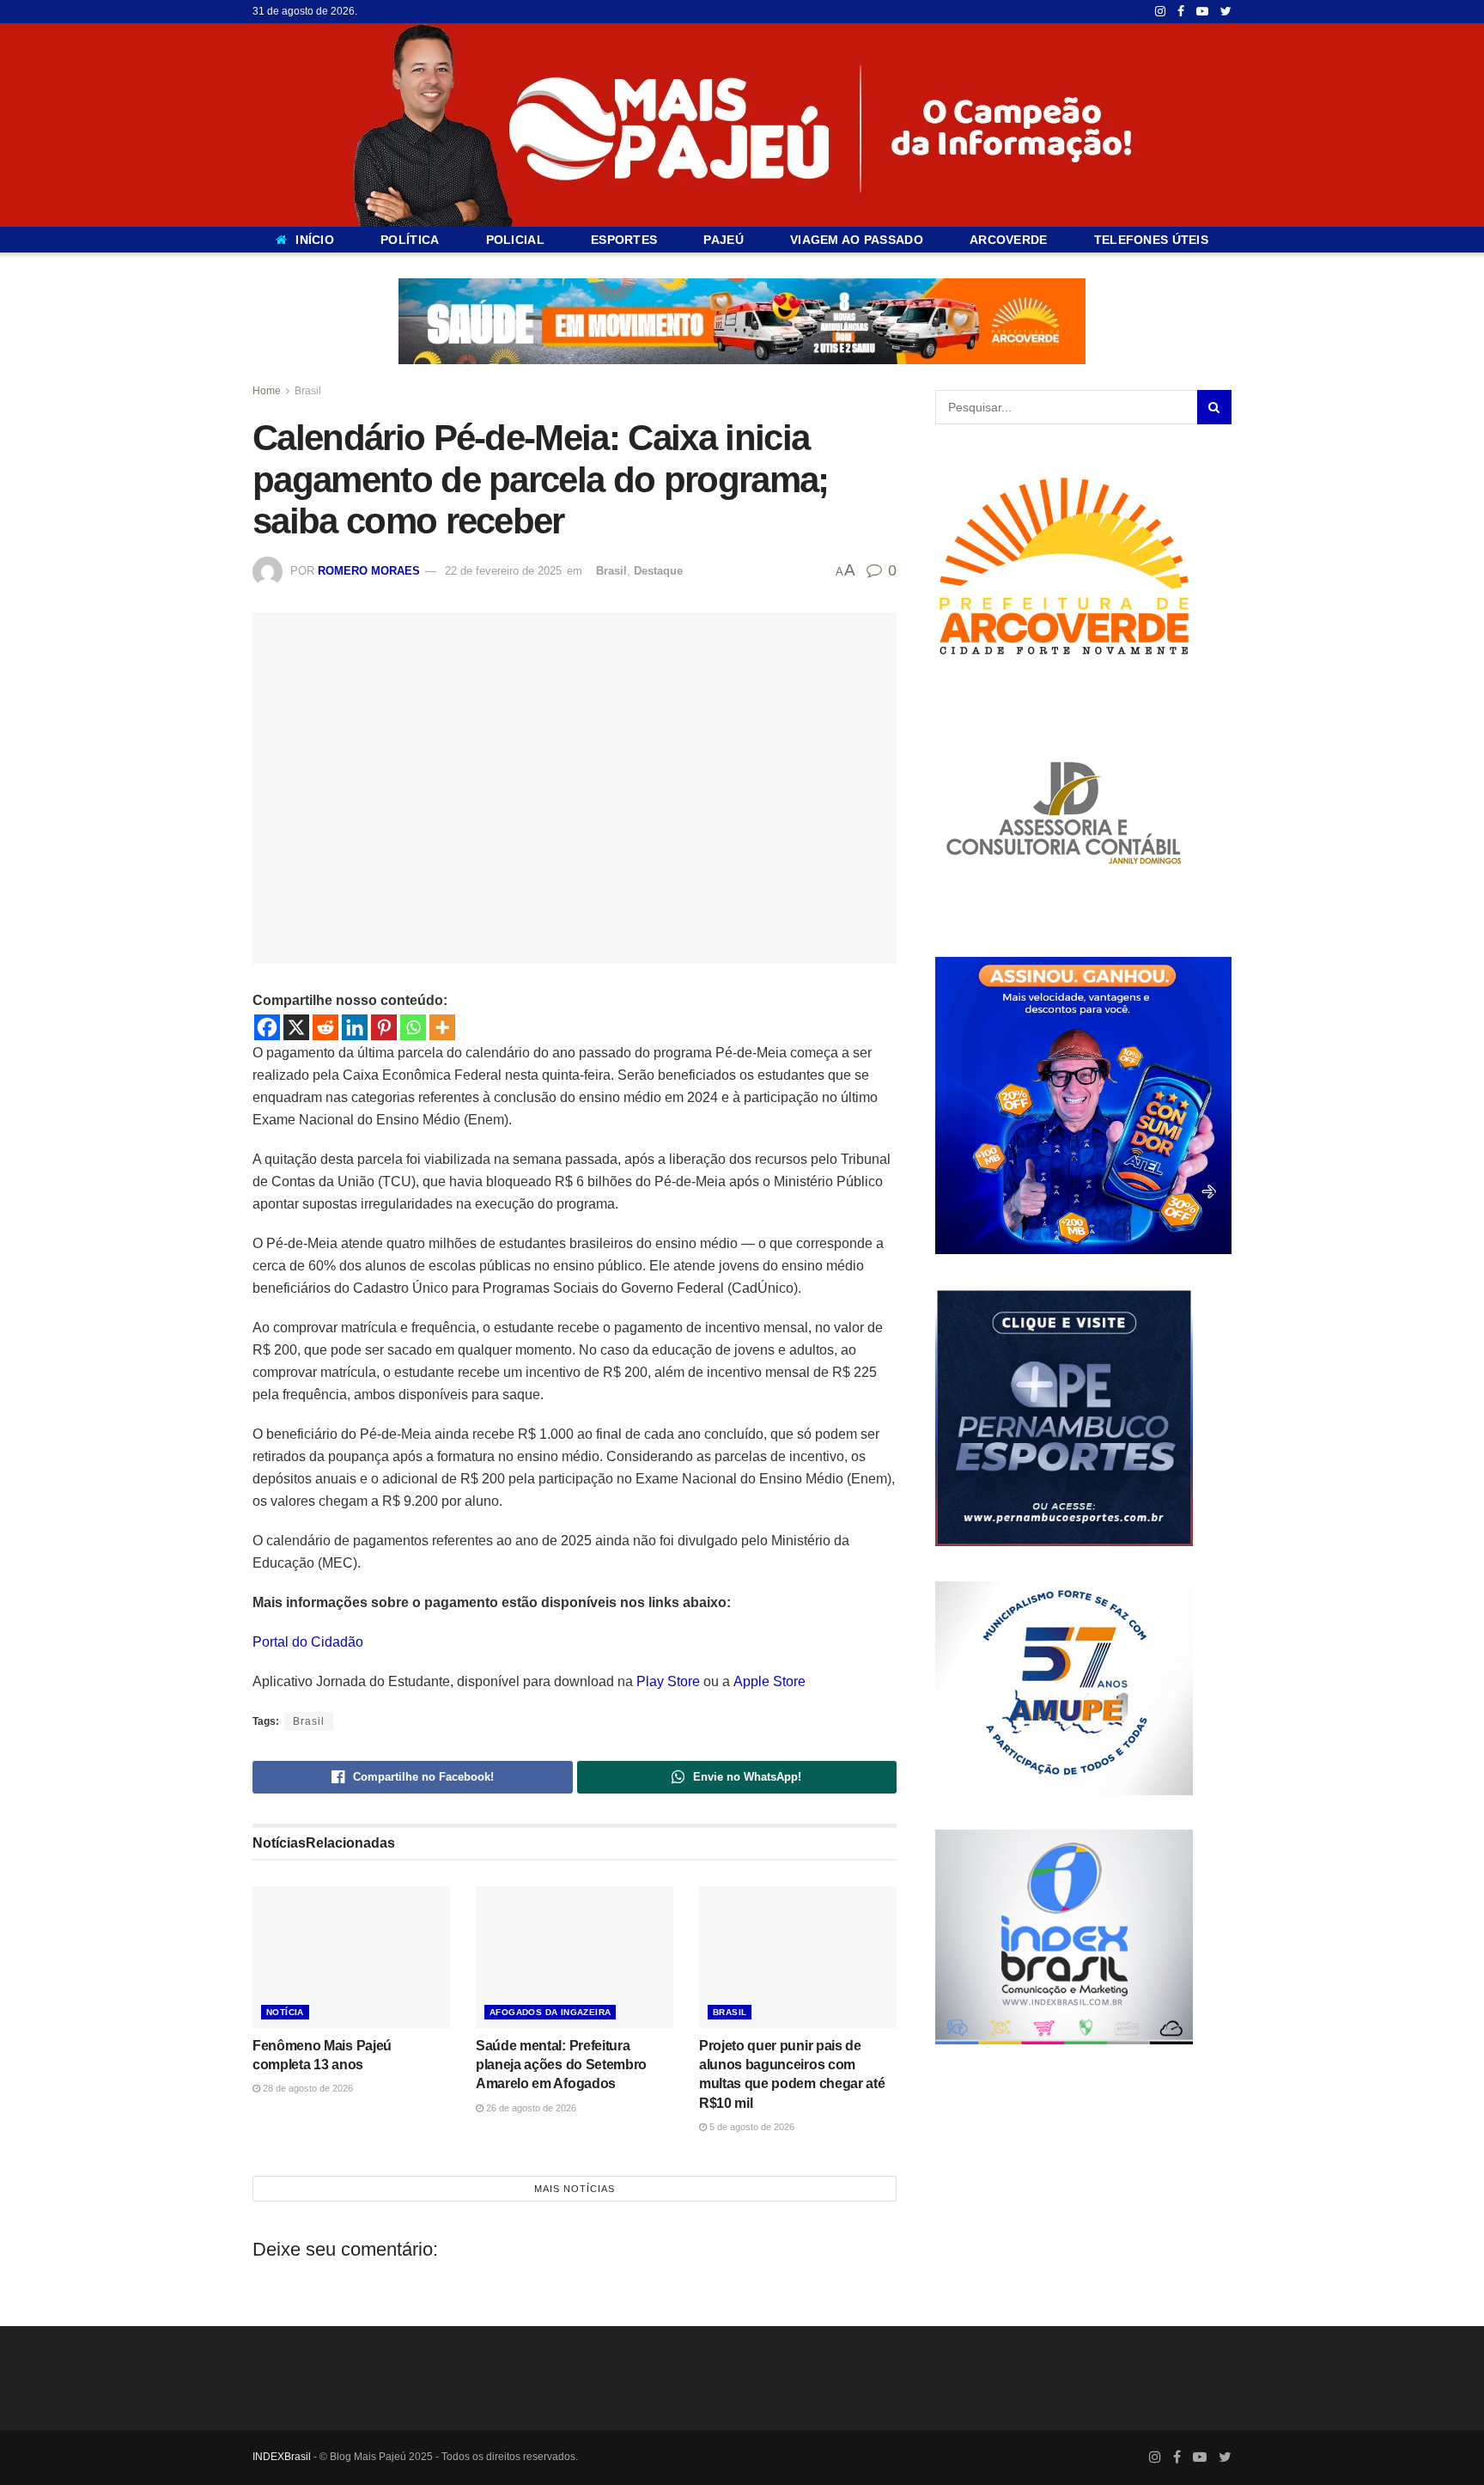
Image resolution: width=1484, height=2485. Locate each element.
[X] (296, 1027)
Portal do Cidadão (308, 1642)
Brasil (308, 391)
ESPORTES (624, 240)
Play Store (668, 1681)
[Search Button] (1214, 407)
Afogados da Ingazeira (550, 2012)
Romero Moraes (369, 571)
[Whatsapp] (413, 1027)
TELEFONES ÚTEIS (1151, 240)
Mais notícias (575, 2189)
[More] (442, 1027)
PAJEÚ (723, 240)
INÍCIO (315, 240)
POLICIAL (515, 240)
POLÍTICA (410, 240)
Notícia (285, 2012)
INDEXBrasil (282, 2457)
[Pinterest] (384, 1027)
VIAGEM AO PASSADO (857, 240)
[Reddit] (325, 1027)
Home (267, 391)
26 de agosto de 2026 (530, 2108)
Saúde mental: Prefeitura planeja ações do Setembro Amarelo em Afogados (561, 2065)
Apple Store (769, 1681)
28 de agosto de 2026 (307, 2088)
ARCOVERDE (1009, 240)
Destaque (658, 571)
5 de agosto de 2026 (751, 2127)
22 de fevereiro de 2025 (503, 571)
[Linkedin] (355, 1027)
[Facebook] (267, 1027)
